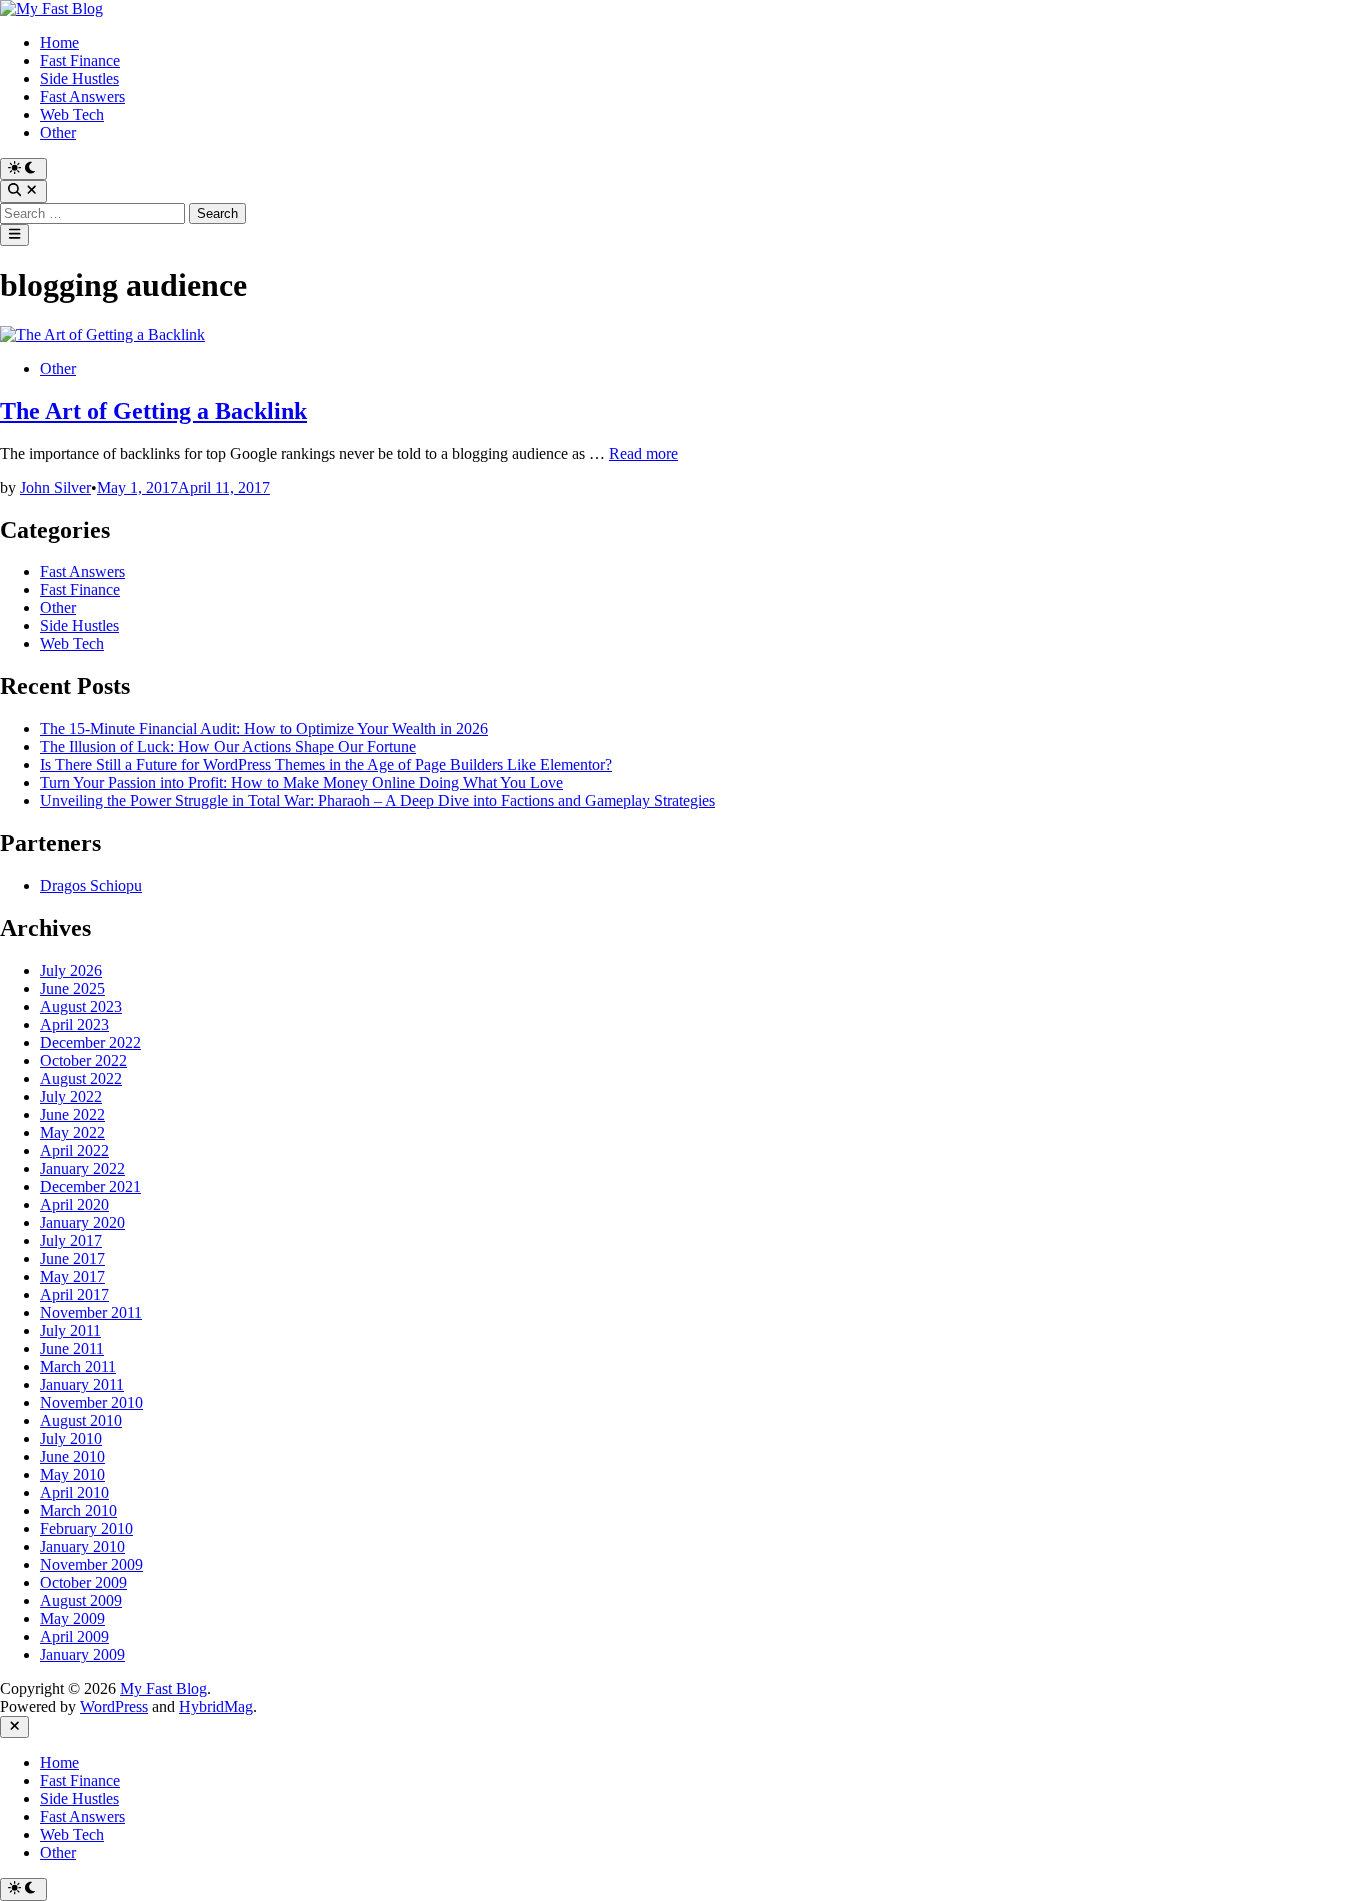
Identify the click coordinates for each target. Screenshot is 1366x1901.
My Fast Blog (163, 1688)
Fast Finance (80, 60)
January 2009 (82, 1654)
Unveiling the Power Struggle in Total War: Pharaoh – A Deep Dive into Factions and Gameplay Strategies (377, 800)
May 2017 (72, 1276)
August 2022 (81, 1078)
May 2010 (72, 1474)
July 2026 (71, 970)
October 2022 (83, 1060)
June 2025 (72, 988)
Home (59, 42)
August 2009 (81, 1600)
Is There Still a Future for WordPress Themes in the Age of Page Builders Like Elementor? (326, 764)
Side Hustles (79, 78)
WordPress (114, 1706)
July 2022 (71, 1096)
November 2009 (91, 1564)
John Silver (55, 487)
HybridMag (216, 1706)
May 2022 (72, 1132)
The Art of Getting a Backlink (153, 411)
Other (58, 132)
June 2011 (72, 1348)
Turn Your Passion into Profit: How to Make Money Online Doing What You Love (301, 782)
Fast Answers (82, 96)
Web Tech (72, 114)
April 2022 (74, 1150)
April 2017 (74, 1294)
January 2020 (82, 1222)
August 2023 (81, 1006)
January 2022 (82, 1168)
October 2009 (83, 1582)
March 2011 (78, 1366)
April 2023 (74, 1024)
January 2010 (82, 1546)
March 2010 (78, 1510)
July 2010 (71, 1438)
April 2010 (74, 1492)
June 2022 (72, 1114)
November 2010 (91, 1402)
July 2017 (71, 1240)
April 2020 (74, 1204)
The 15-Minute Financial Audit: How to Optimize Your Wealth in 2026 (264, 728)
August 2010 (81, 1420)
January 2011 (82, 1384)
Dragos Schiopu (91, 885)
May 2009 (72, 1618)
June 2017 (72, 1258)
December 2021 (90, 1186)
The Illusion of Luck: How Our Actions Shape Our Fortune (228, 746)
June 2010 (72, 1456)
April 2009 (74, 1636)
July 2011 (70, 1330)
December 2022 (90, 1042)
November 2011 (91, 1312)
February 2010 (86, 1528)
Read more (643, 453)
